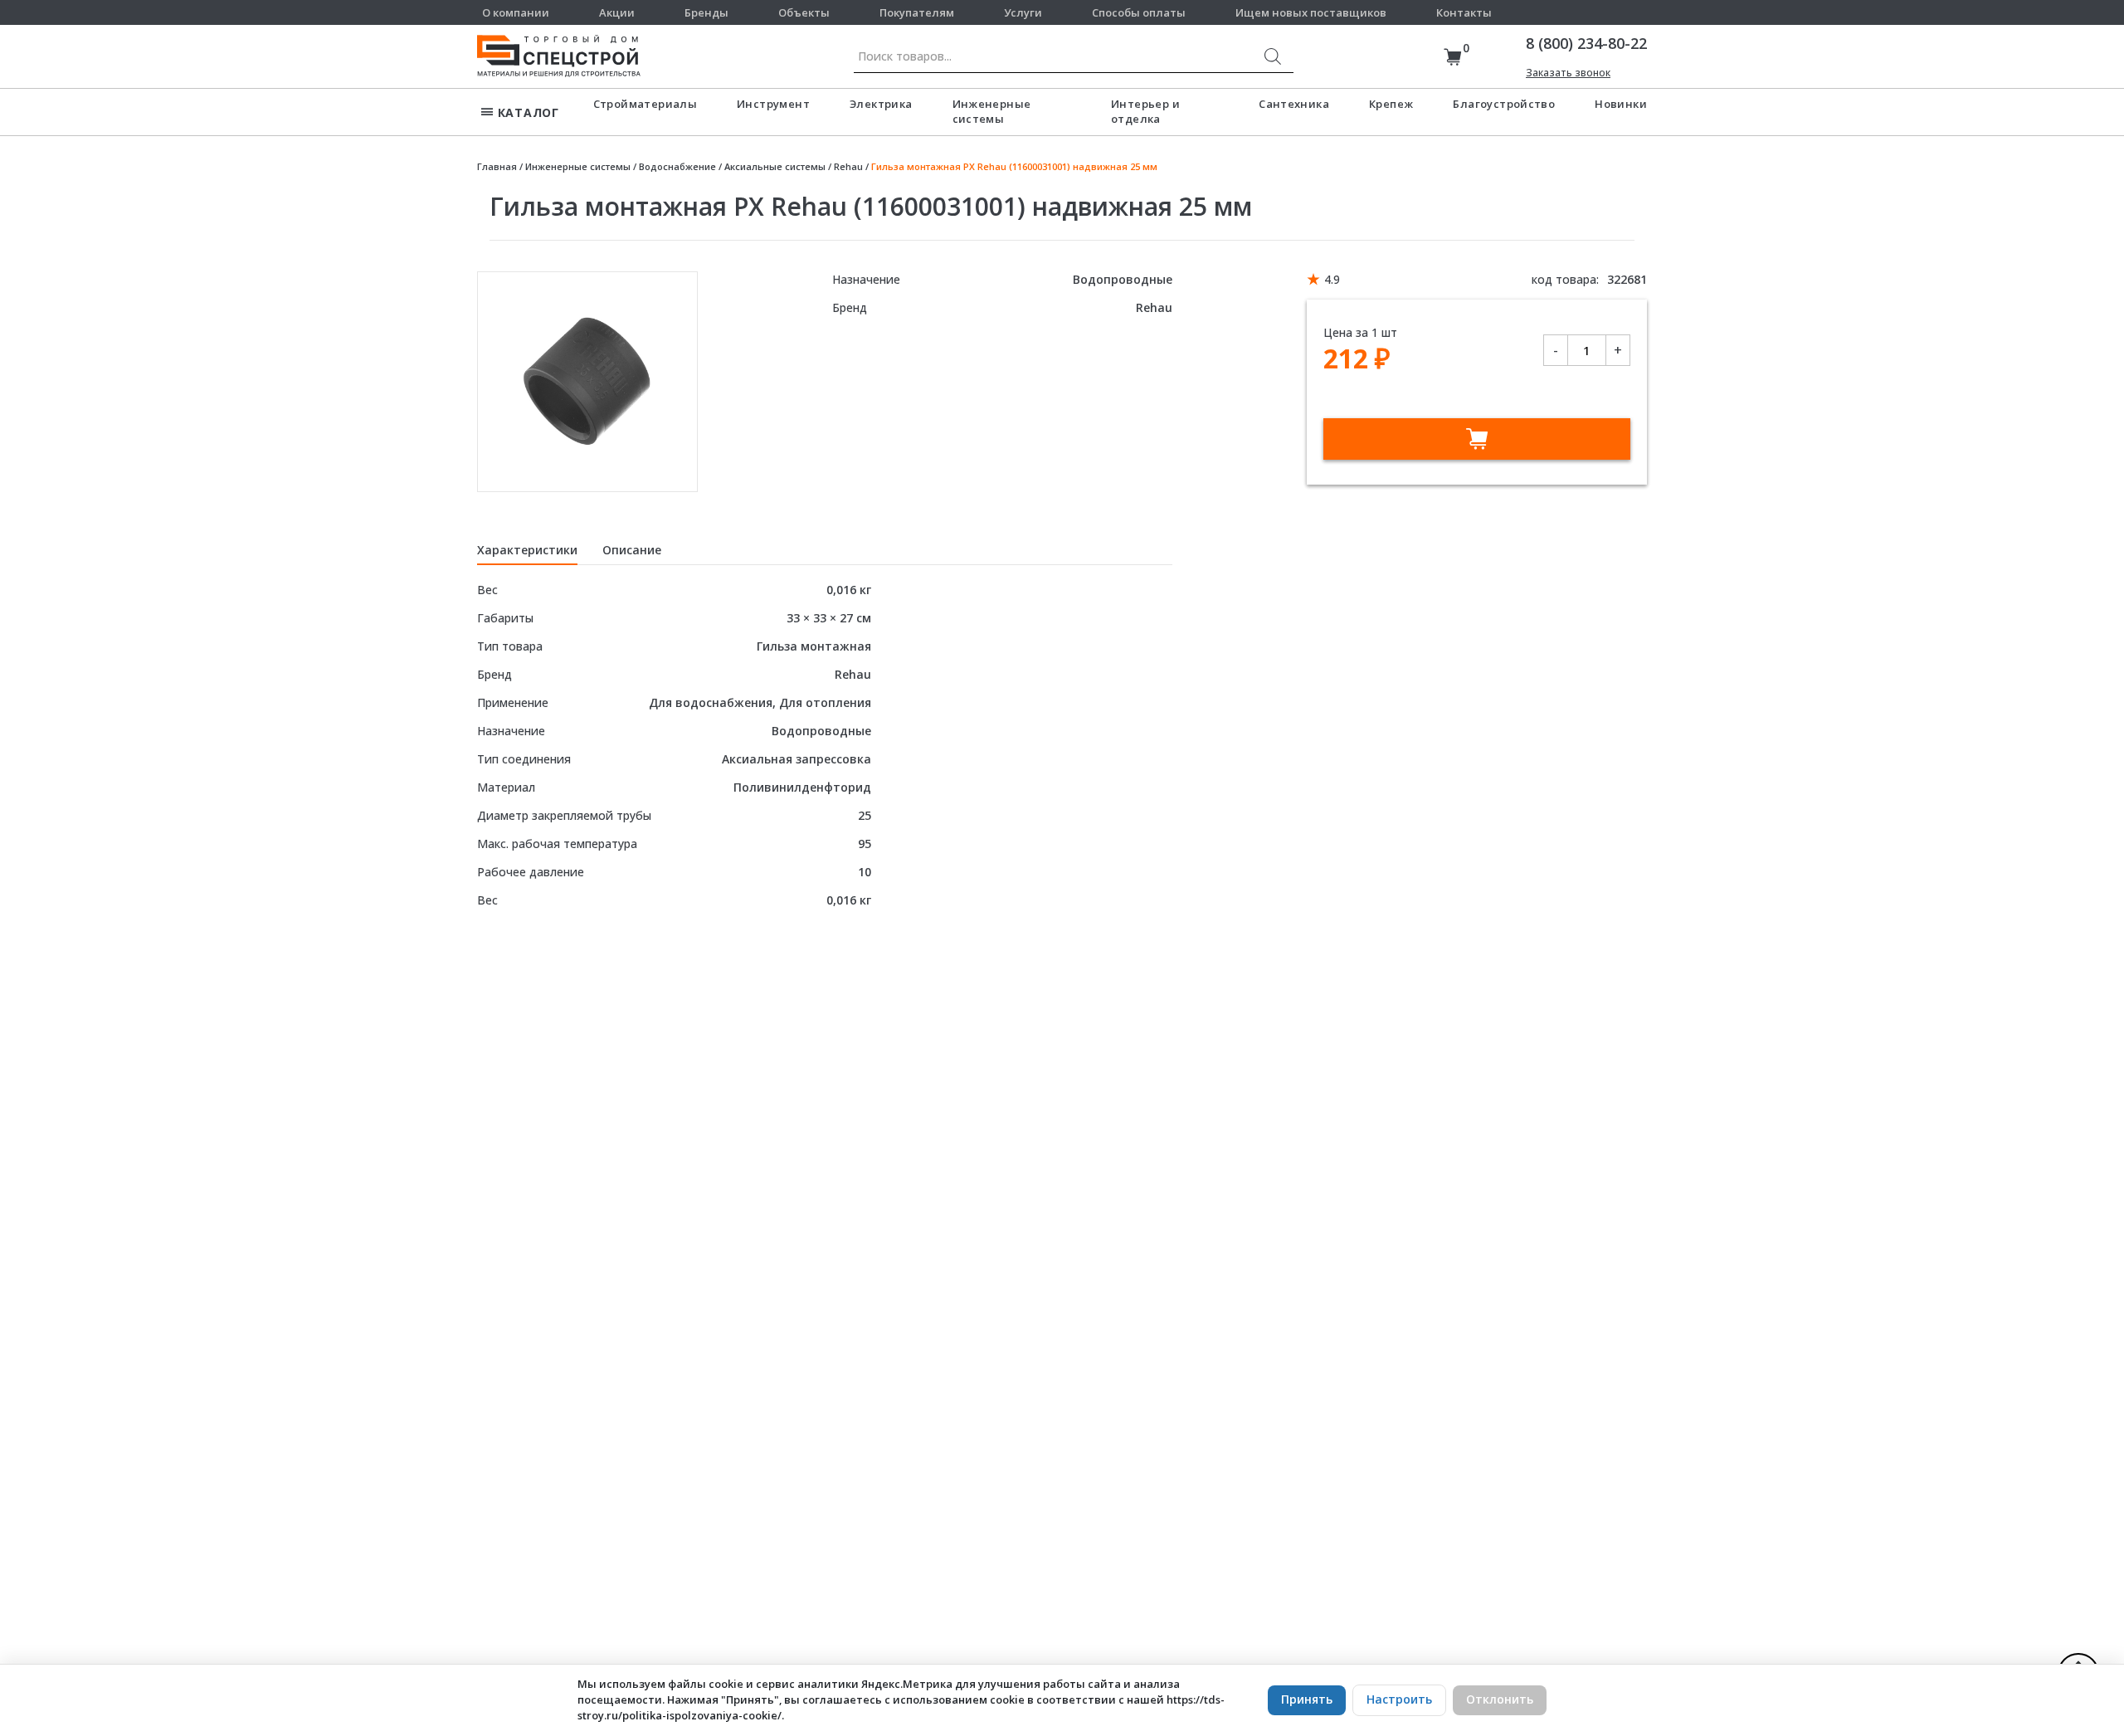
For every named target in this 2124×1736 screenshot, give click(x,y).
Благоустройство (1504, 104)
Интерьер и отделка (1145, 111)
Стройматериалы (645, 104)
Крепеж (1391, 104)
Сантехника (1294, 104)
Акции (617, 12)
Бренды (706, 12)
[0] (1452, 57)
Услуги (1023, 12)
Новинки (1621, 104)
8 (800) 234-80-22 (1586, 43)
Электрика (881, 104)
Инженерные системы (992, 111)
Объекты (804, 12)
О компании (516, 12)
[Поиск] (1273, 56)
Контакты (1464, 12)
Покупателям (917, 12)
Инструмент (773, 104)
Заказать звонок (1568, 73)
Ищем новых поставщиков (1311, 12)
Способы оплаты (1139, 12)
